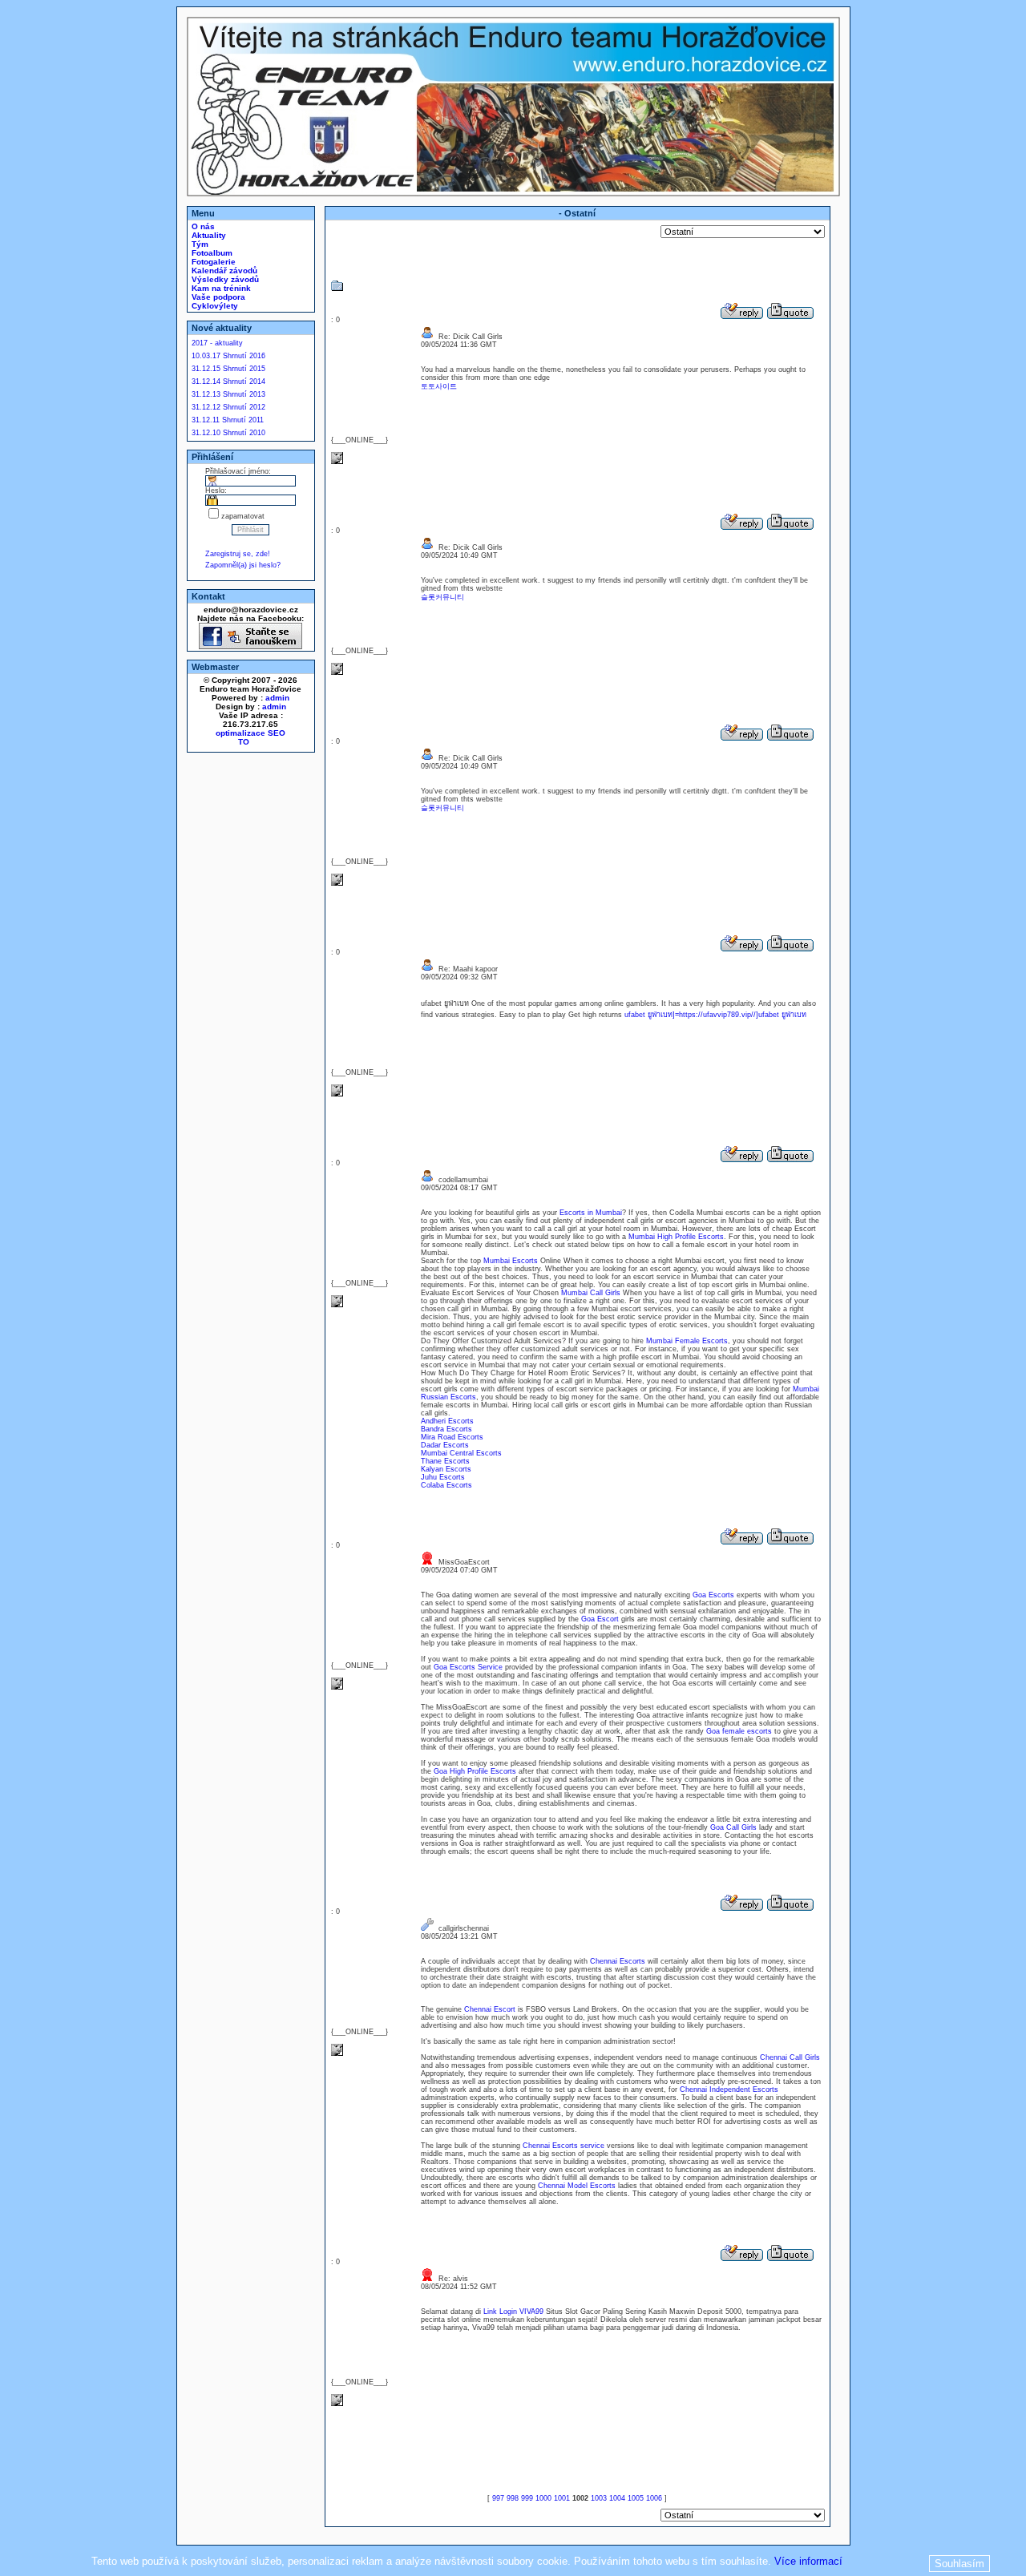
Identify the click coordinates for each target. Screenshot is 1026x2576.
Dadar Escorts (445, 1445)
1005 (636, 2498)
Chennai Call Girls (790, 2057)
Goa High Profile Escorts (475, 1771)
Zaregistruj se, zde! (238, 554)
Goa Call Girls (733, 1827)
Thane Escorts (445, 1461)
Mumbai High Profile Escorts (676, 1237)
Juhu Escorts (443, 1477)
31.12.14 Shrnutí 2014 (228, 382)
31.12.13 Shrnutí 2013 (228, 394)
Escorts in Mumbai (591, 1213)
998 (513, 2498)
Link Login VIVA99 (513, 2312)
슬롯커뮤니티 (442, 597)
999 (527, 2498)
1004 (617, 2498)
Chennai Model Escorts (577, 2186)
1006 (654, 2498)
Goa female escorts (739, 1731)
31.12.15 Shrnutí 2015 (228, 369)
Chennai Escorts (618, 1961)
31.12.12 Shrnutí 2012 (228, 407)
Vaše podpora (217, 297)
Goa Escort (600, 1619)
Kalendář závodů (223, 271)
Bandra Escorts (446, 1429)
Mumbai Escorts (511, 1261)
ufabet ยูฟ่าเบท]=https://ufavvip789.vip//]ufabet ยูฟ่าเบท (715, 1015)
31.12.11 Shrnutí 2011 (228, 420)
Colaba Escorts (446, 1485)
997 (498, 2498)
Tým (199, 244)
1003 (599, 2498)
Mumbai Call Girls (591, 1293)
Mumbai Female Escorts (687, 1341)
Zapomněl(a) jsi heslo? (243, 565)
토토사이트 (439, 386)
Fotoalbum (211, 253)
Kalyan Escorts (446, 1469)
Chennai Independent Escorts (729, 2089)
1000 (543, 2498)
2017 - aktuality (217, 343)
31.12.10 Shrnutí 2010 (228, 433)
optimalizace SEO (250, 733)
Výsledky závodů (224, 279)
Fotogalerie (212, 262)
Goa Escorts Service (468, 1667)
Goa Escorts (713, 1595)
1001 (562, 2498)
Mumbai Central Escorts (461, 1453)
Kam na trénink (220, 288)
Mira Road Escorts (452, 1437)
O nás (202, 226)
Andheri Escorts (447, 1421)
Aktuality (208, 235)
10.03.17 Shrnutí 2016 (228, 356)
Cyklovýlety (214, 306)
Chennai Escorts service (563, 2146)
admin (277, 698)
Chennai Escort (490, 2009)
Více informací (808, 2561)
